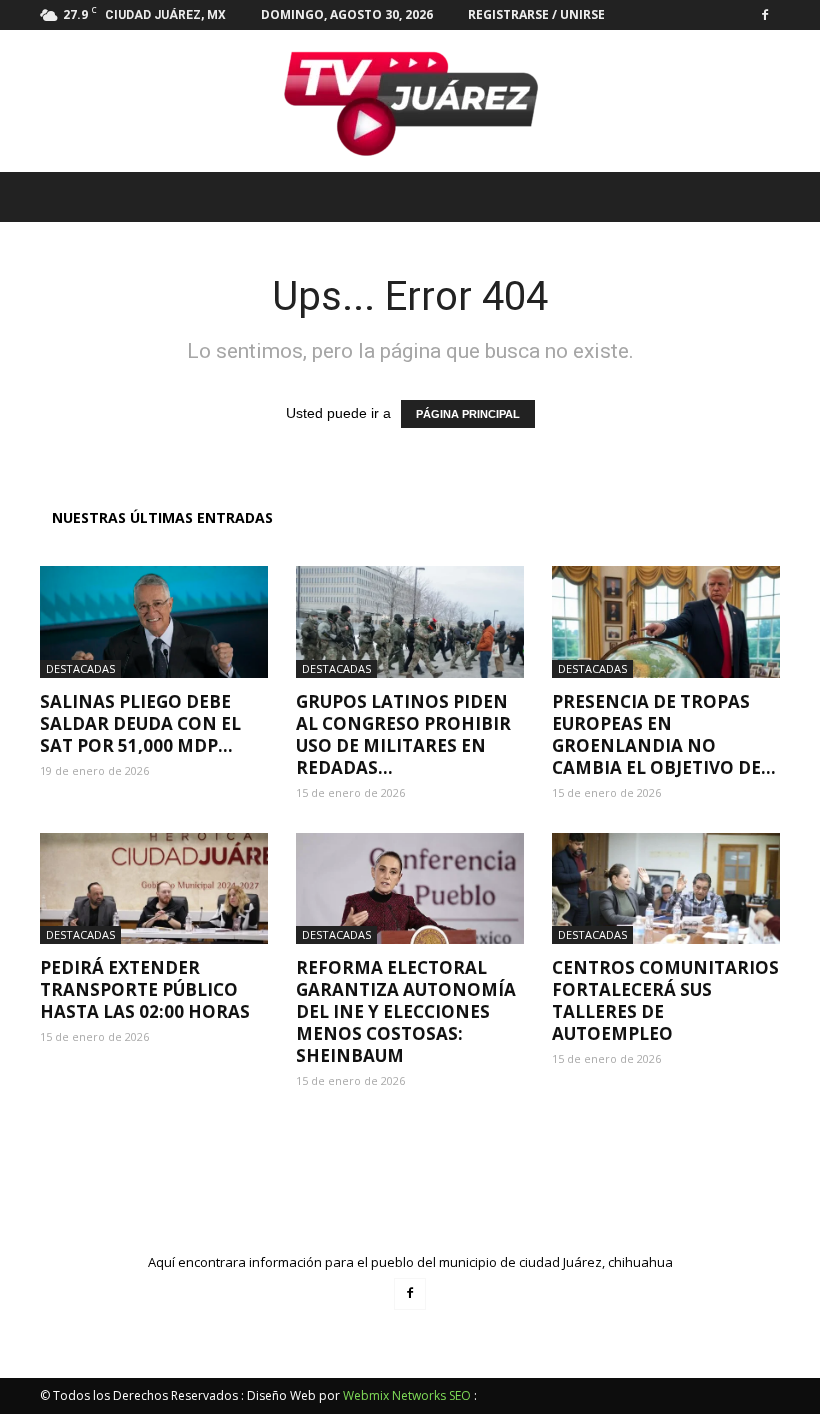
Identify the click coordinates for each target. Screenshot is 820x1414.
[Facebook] (765, 15)
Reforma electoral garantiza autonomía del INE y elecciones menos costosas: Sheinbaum (406, 1011)
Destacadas (80, 668)
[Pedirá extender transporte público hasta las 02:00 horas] (154, 889)
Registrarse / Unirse (536, 14)
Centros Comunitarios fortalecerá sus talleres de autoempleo (665, 1000)
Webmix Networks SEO (407, 1395)
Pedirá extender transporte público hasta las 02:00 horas (145, 989)
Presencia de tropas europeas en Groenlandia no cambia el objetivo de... (664, 734)
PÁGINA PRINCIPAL (468, 414)
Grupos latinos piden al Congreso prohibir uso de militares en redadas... (403, 734)
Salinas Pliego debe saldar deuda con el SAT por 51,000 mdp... (140, 723)
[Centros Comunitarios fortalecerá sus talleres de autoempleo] (666, 889)
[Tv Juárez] (410, 101)
